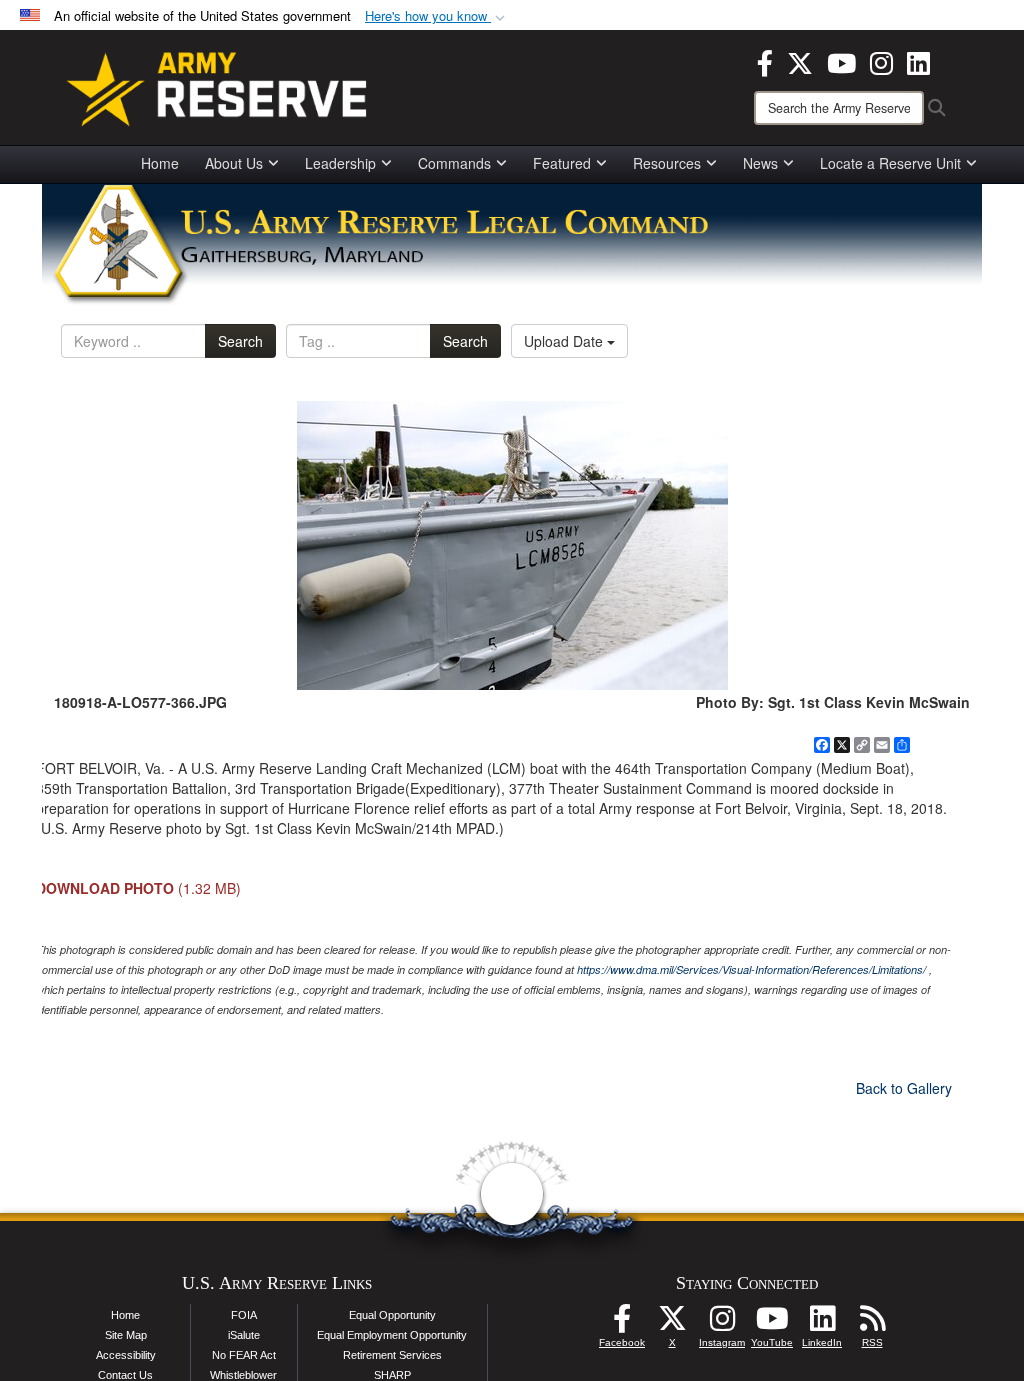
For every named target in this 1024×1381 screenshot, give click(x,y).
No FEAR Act (244, 1355)
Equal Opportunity (392, 1315)
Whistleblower (243, 1375)
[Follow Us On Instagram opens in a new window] (722, 1324)
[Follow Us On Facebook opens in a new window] (622, 1324)
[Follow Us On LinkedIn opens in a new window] (822, 1324)
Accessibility (126, 1355)
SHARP (392, 1375)
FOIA (244, 1315)
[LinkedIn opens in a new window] (918, 61)
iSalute (244, 1335)
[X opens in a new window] (800, 61)
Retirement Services (392, 1355)
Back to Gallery (904, 1088)
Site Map (126, 1335)
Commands (454, 163)
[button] (437, 16)
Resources (667, 163)
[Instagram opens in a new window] (881, 61)
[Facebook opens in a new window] (765, 61)
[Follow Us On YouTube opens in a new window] (772, 1324)
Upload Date (565, 341)
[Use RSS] (872, 1324)
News (760, 163)
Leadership (340, 163)
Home (160, 163)
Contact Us (125, 1375)
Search (240, 341)
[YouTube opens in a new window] (841, 61)
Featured (562, 163)
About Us (234, 163)
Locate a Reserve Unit (890, 163)
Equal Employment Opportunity (392, 1335)
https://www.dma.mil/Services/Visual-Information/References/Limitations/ (751, 969)
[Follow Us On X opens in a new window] (672, 1324)
